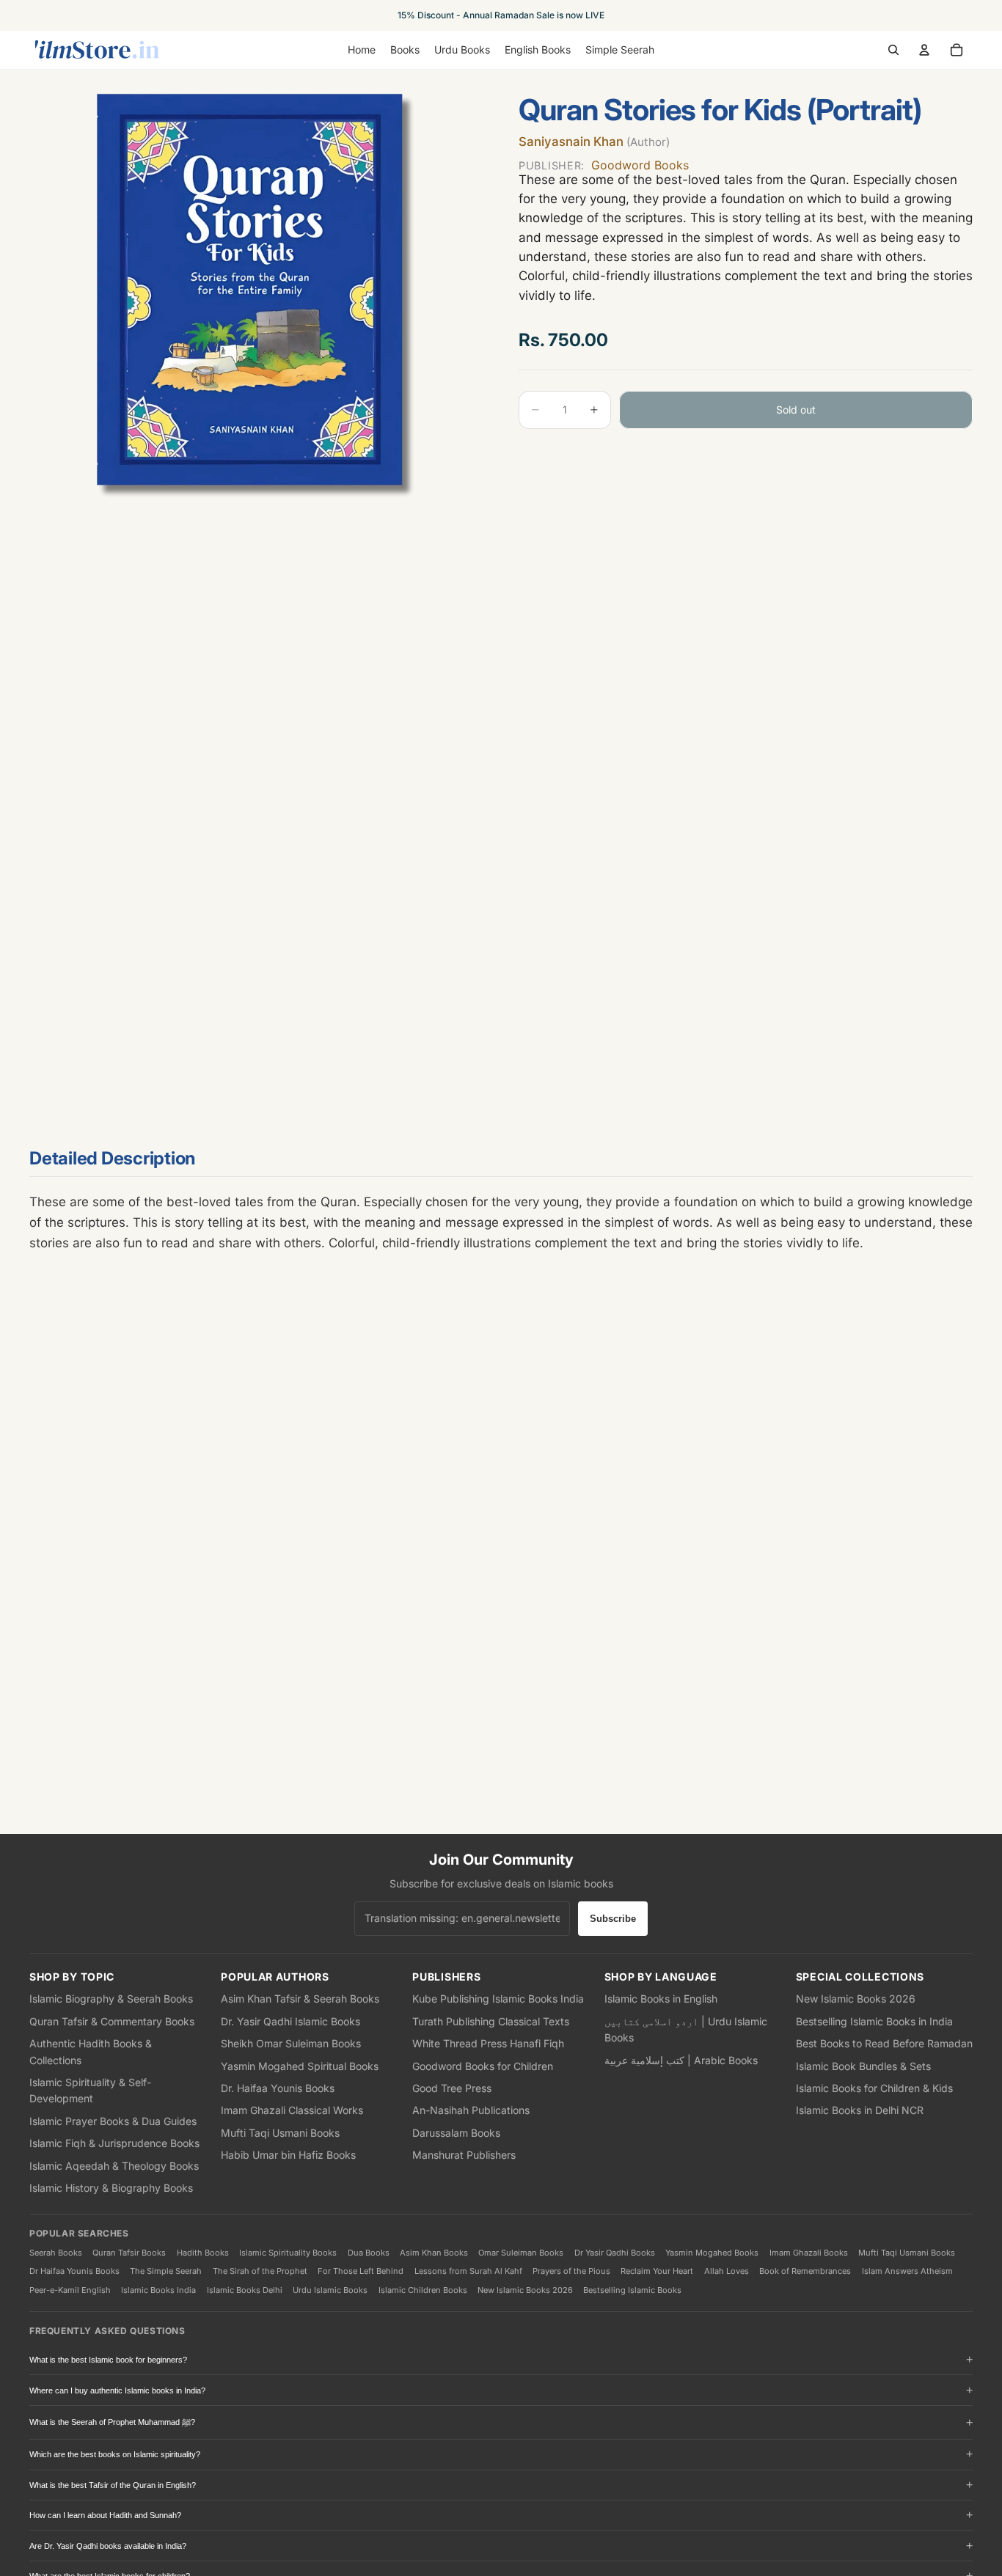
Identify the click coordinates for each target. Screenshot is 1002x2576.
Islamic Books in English (661, 1999)
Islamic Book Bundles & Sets (863, 2066)
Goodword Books (604, 164)
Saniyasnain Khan (594, 142)
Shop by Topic (72, 1977)
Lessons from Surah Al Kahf (468, 2271)
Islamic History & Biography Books (111, 2188)
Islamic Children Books (423, 2290)
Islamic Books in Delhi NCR (860, 2110)
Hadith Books (203, 2253)
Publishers (446, 1977)
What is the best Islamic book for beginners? (108, 2360)
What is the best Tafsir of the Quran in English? (113, 2485)
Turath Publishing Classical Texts (491, 2021)
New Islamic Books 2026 (856, 1999)
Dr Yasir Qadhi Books (615, 2253)
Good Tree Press (452, 2088)
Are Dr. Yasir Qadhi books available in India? (108, 2546)
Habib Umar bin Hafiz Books (288, 2155)
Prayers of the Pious (571, 2271)
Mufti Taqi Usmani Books (280, 2133)
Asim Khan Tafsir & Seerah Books (300, 1999)
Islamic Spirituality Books (288, 2253)
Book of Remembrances (805, 2271)
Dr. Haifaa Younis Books (278, 2088)
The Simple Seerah (166, 2271)
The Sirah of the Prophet (260, 2271)
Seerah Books (56, 2253)
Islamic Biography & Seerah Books (111, 1999)
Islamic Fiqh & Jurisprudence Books (114, 2143)
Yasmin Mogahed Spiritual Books (300, 2066)
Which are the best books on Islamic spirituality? (115, 2454)
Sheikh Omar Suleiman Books (291, 2043)
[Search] (893, 50)
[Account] (924, 50)
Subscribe (613, 1919)
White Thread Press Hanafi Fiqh (488, 2043)
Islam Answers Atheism (907, 2271)
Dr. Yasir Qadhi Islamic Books (290, 2021)
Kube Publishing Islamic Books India (498, 1999)
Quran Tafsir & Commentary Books (112, 2021)
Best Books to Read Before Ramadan (884, 2043)
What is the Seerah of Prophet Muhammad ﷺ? (112, 2422)
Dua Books (369, 2253)
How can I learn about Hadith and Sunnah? (105, 2515)
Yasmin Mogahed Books (712, 2253)
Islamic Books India (158, 2290)
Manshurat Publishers (464, 2155)
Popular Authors (275, 1977)
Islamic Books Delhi (245, 2290)
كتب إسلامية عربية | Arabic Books (681, 2060)
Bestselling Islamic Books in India (874, 2021)
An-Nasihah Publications (471, 2110)
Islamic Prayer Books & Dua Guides (113, 2121)
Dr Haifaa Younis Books (74, 2271)
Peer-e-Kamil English (70, 2290)
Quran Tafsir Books (129, 2253)
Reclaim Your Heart (657, 2271)
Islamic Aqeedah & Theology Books (114, 2166)
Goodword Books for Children (483, 2066)
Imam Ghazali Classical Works (292, 2110)
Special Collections (860, 1977)
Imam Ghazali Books (809, 2253)
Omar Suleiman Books (521, 2253)
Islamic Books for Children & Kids (874, 2088)
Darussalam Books (456, 2133)
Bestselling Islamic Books (632, 2290)
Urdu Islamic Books (330, 2290)
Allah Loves (727, 2271)
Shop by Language (661, 1977)
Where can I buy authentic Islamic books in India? (117, 2390)
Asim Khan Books (434, 2253)
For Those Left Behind (361, 2271)
